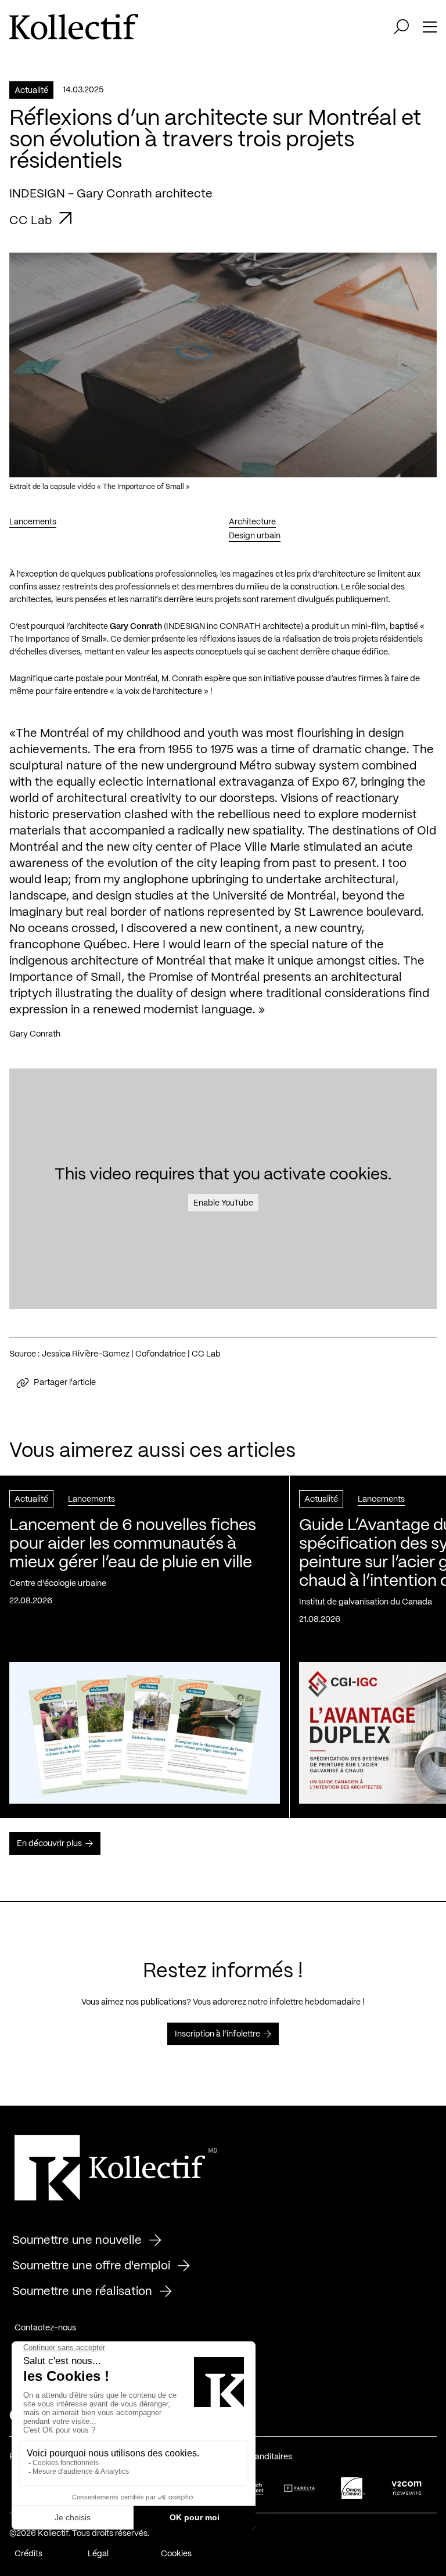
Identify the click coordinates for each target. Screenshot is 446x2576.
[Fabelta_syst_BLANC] (300, 2488)
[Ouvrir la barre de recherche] (401, 27)
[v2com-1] (407, 2488)
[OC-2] (353, 2488)
